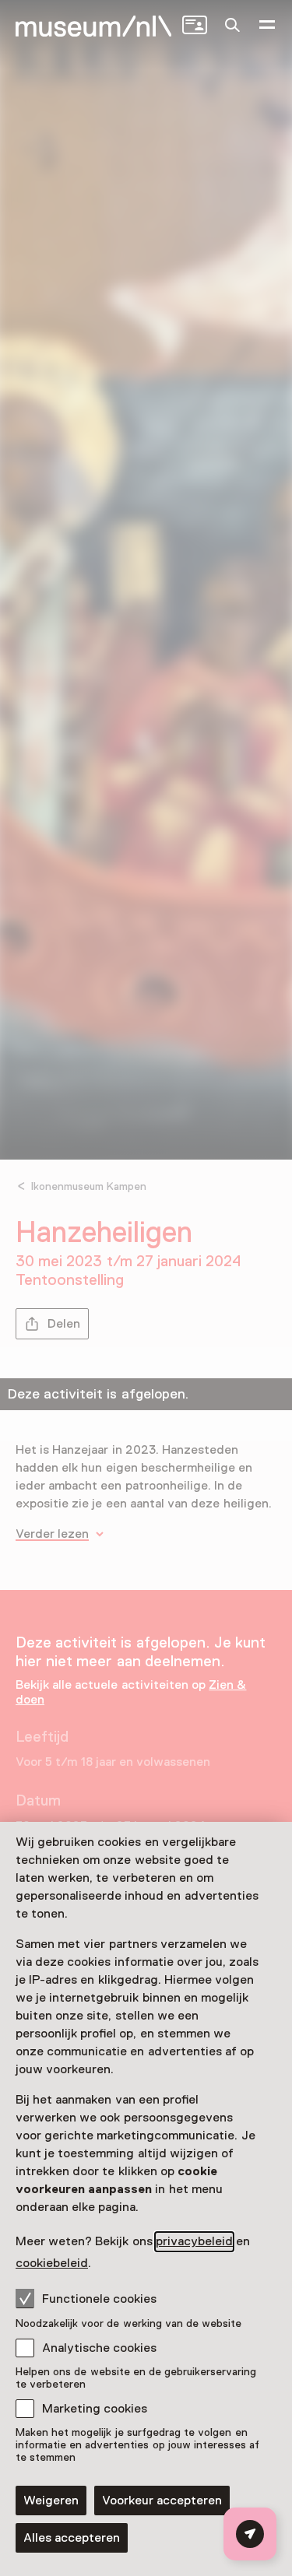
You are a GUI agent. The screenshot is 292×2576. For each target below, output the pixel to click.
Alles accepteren (72, 2538)
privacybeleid (194, 2241)
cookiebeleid (52, 2263)
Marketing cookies (95, 2409)
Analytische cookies (99, 2348)
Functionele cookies (99, 2299)
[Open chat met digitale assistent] (250, 2534)
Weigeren (51, 2501)
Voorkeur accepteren (162, 2501)
